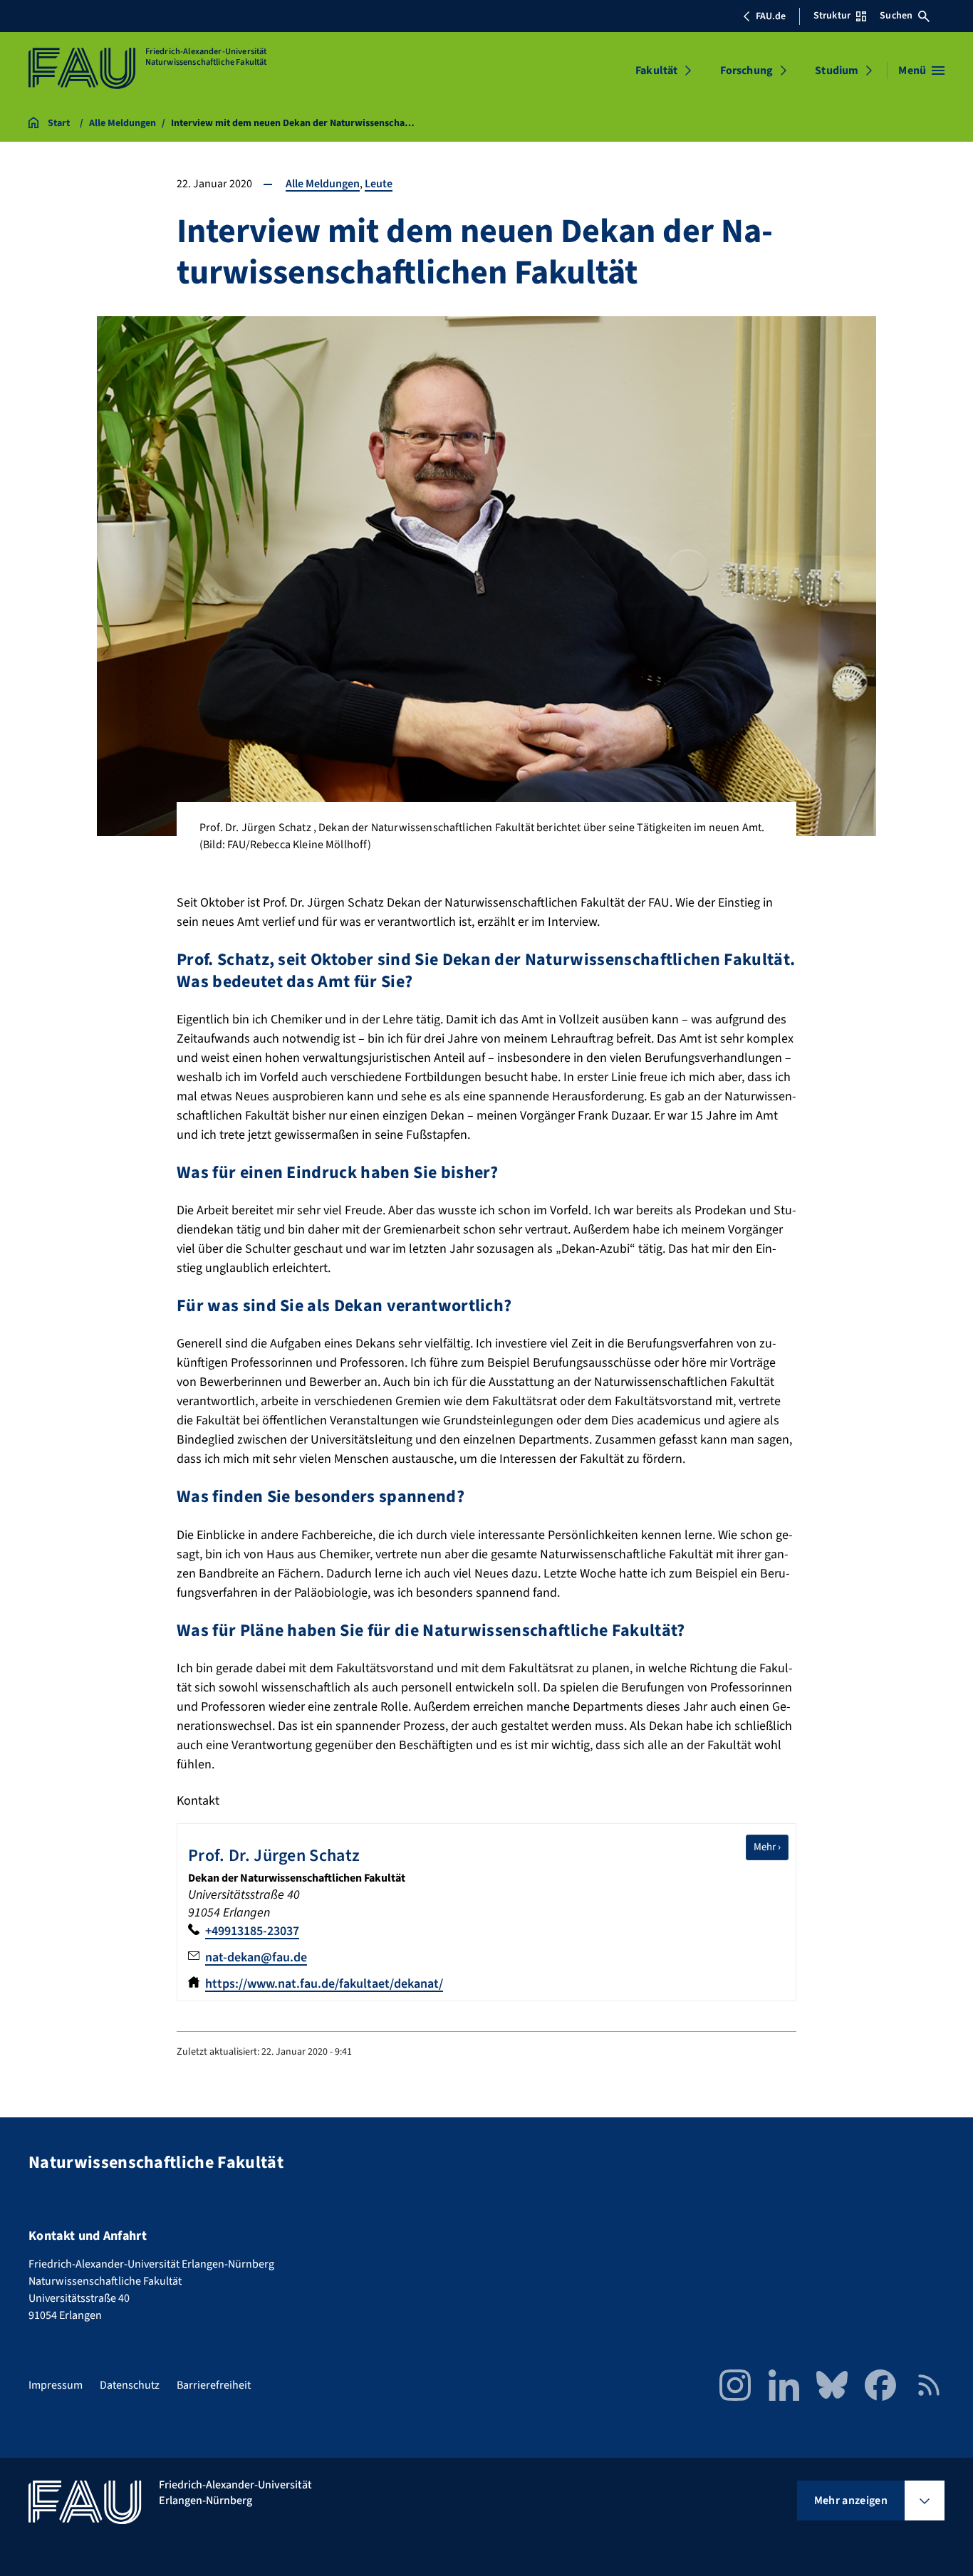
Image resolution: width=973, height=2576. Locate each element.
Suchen (896, 16)
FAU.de (771, 16)
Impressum (56, 2385)
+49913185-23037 (252, 1931)
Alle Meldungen (323, 184)
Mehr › (771, 1847)
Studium (837, 71)
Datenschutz (130, 2385)
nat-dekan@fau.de (256, 1957)
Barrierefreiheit (214, 2385)
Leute (379, 184)
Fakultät (656, 71)
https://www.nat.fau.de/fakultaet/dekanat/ (324, 1984)
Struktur (832, 16)
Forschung (746, 71)
